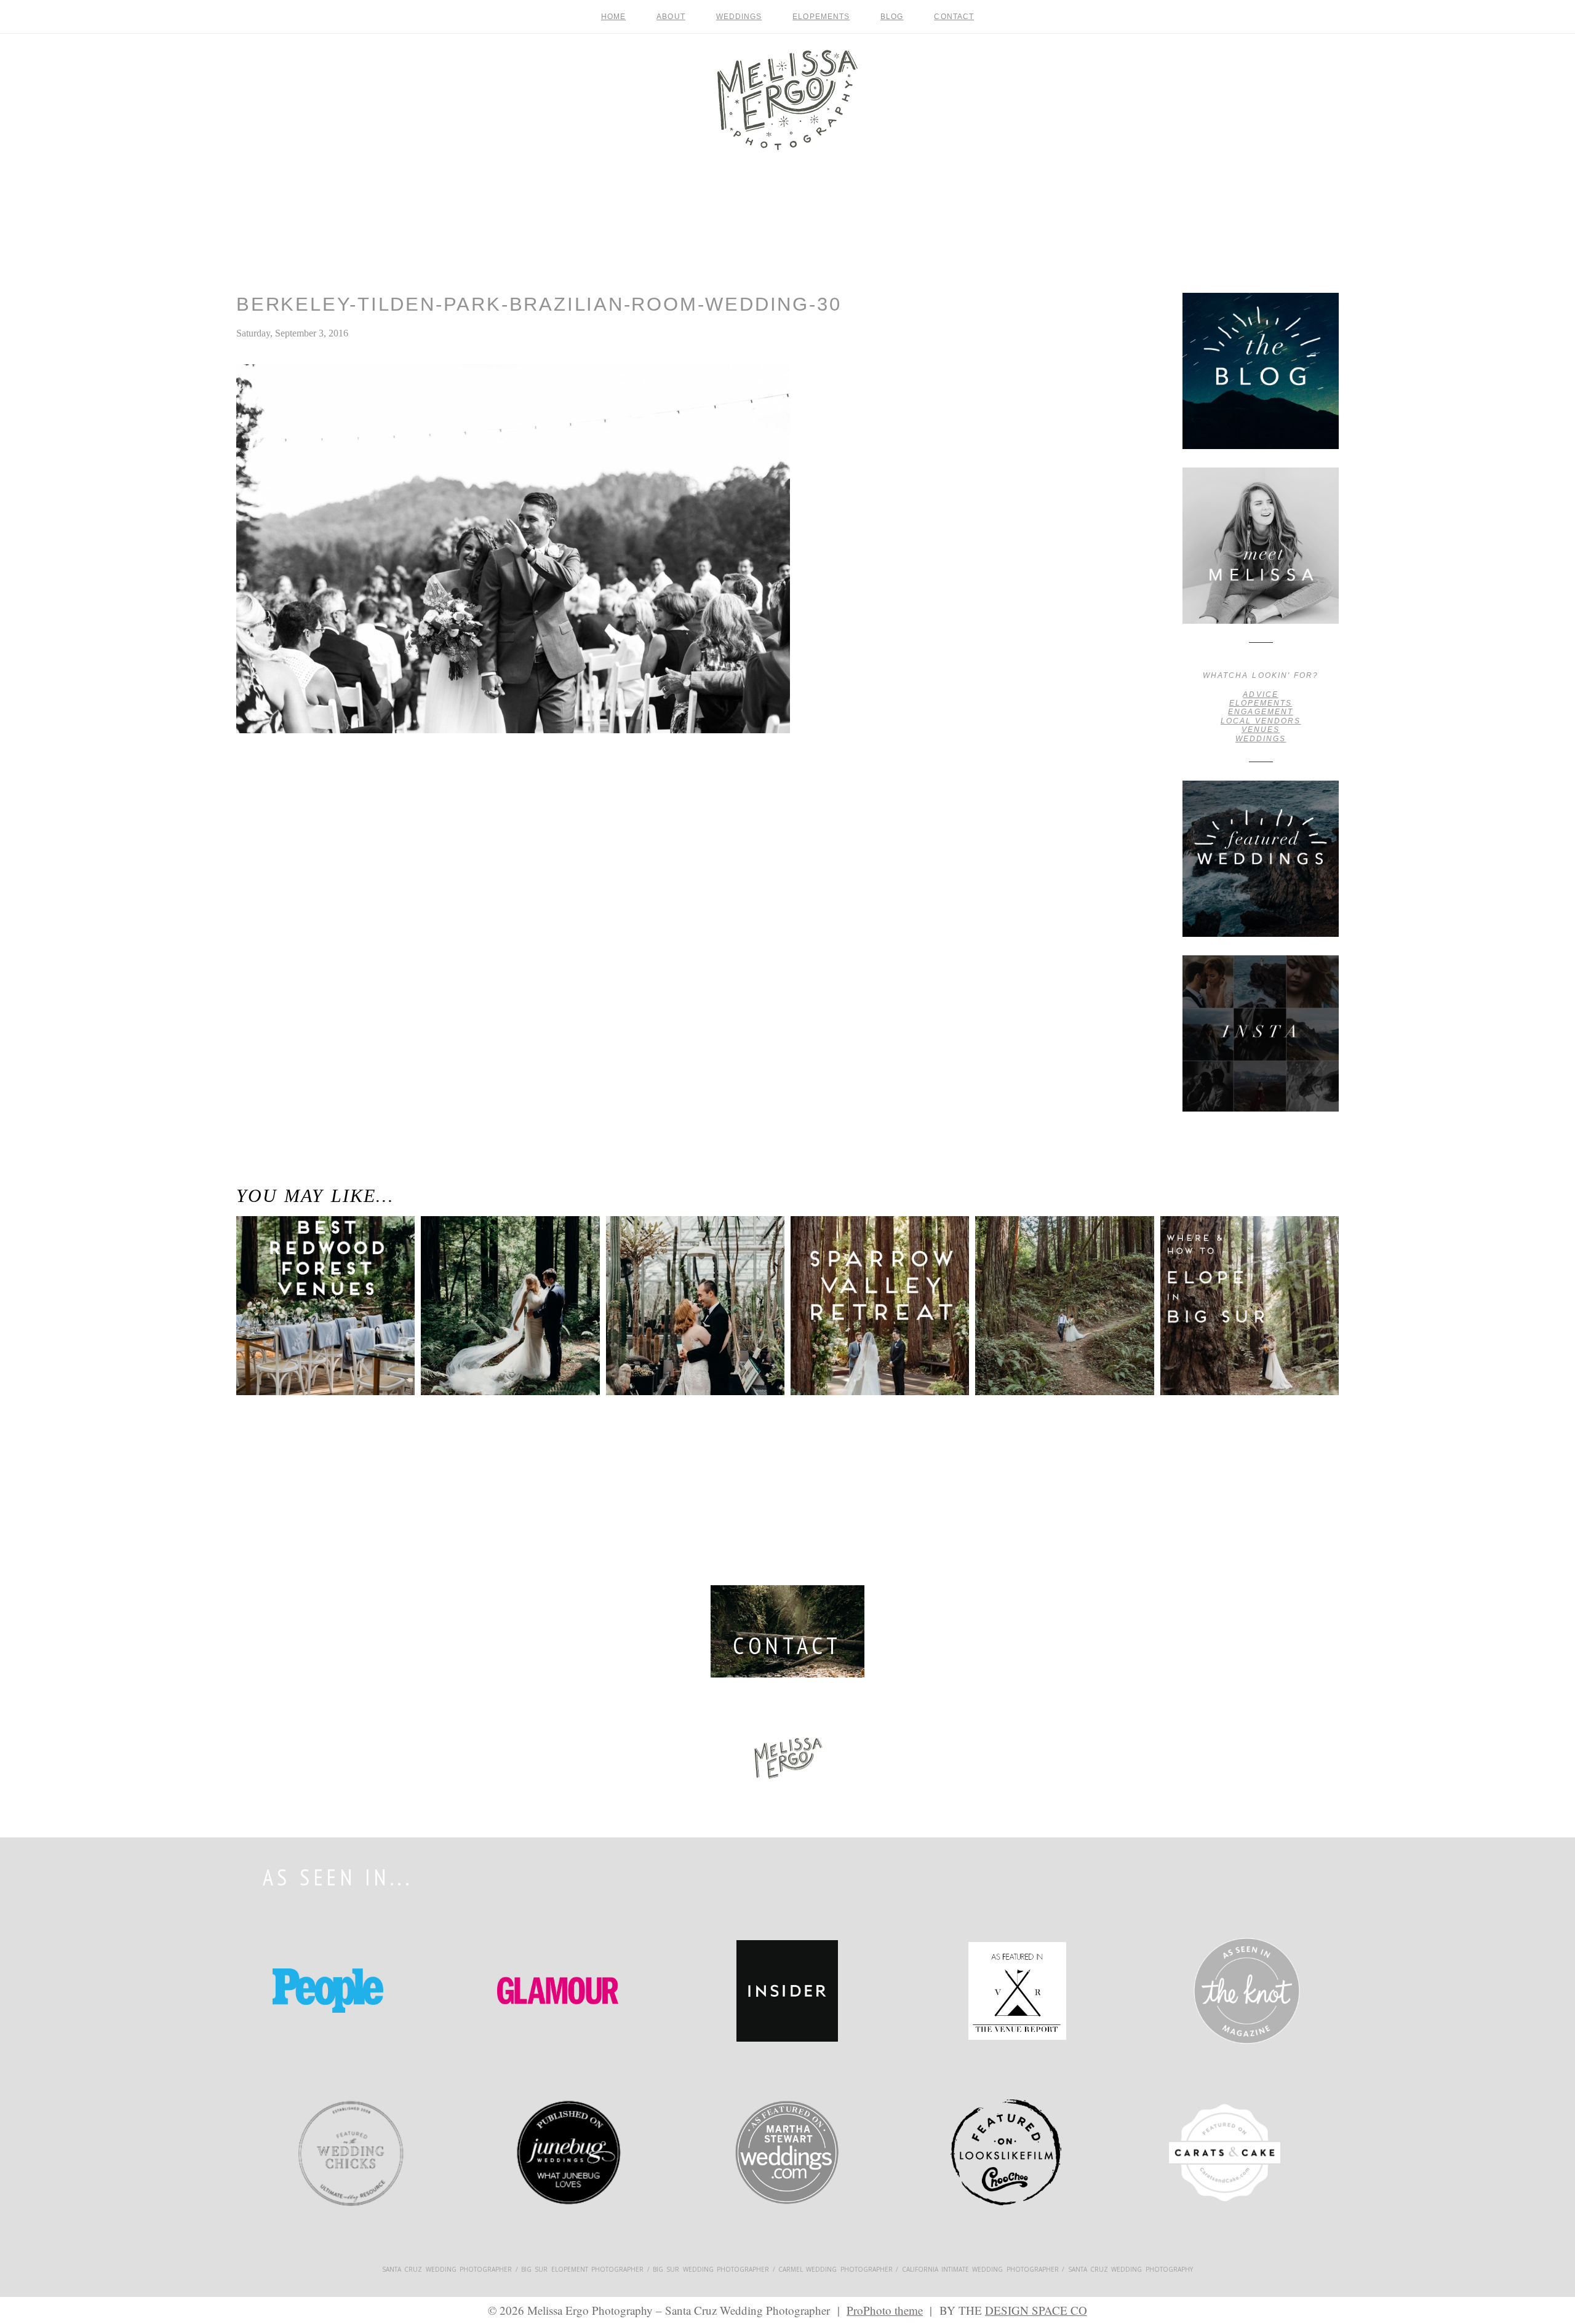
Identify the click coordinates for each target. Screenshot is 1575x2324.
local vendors (1261, 721)
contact (954, 17)
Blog (892, 17)
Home (613, 17)
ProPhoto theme (885, 2310)
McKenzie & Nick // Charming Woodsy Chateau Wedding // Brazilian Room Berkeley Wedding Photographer (294, 792)
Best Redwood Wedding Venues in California (317, 1265)
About (671, 17)
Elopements (821, 17)
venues (1261, 730)
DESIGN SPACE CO (1036, 2310)
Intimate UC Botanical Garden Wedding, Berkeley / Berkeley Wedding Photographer (689, 1283)
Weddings (739, 17)
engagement (1260, 712)
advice (1260, 694)
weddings (1261, 739)
